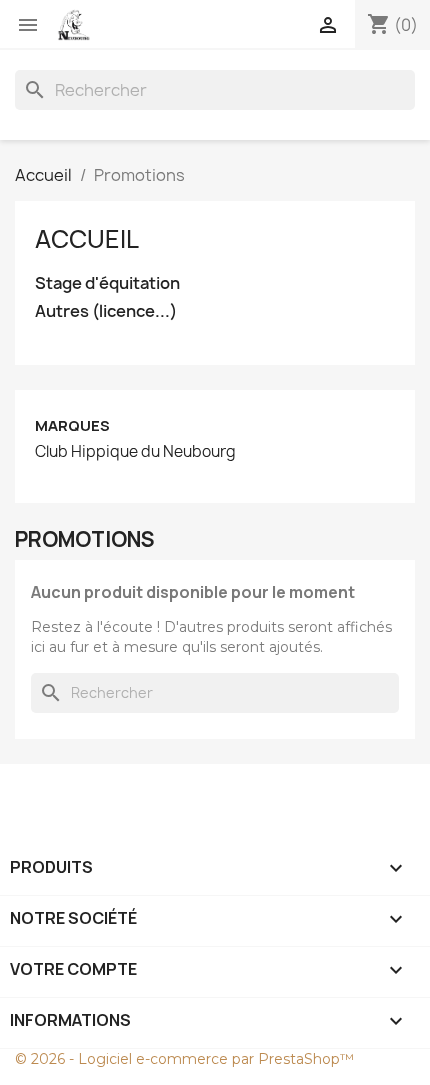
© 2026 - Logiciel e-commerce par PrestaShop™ (184, 1059)
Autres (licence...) (106, 311)
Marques (72, 425)
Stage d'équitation (107, 283)
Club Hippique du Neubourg (135, 452)
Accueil (87, 239)
